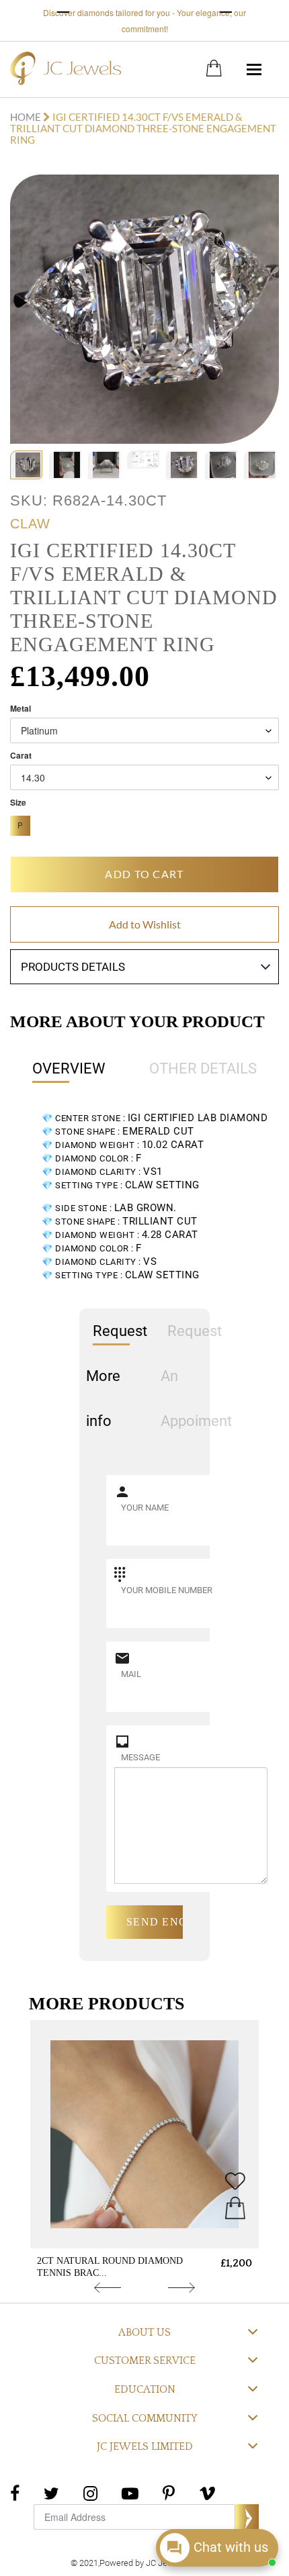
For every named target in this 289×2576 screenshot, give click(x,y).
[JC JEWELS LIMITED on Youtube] (130, 2492)
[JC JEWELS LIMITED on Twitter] (51, 2492)
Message (140, 1757)
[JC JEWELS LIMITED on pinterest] (169, 2492)
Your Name (145, 1508)
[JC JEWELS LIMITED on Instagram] (90, 2492)
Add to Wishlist (145, 924)
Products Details (73, 967)
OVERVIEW (69, 1068)
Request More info (117, 1376)
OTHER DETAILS (203, 1068)
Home (27, 117)
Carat (21, 756)
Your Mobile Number (167, 1590)
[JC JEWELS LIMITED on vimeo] (207, 2492)
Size (18, 803)
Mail (131, 1674)
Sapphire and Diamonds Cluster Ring (120, 2267)
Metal (20, 709)
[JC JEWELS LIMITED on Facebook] (15, 2492)
